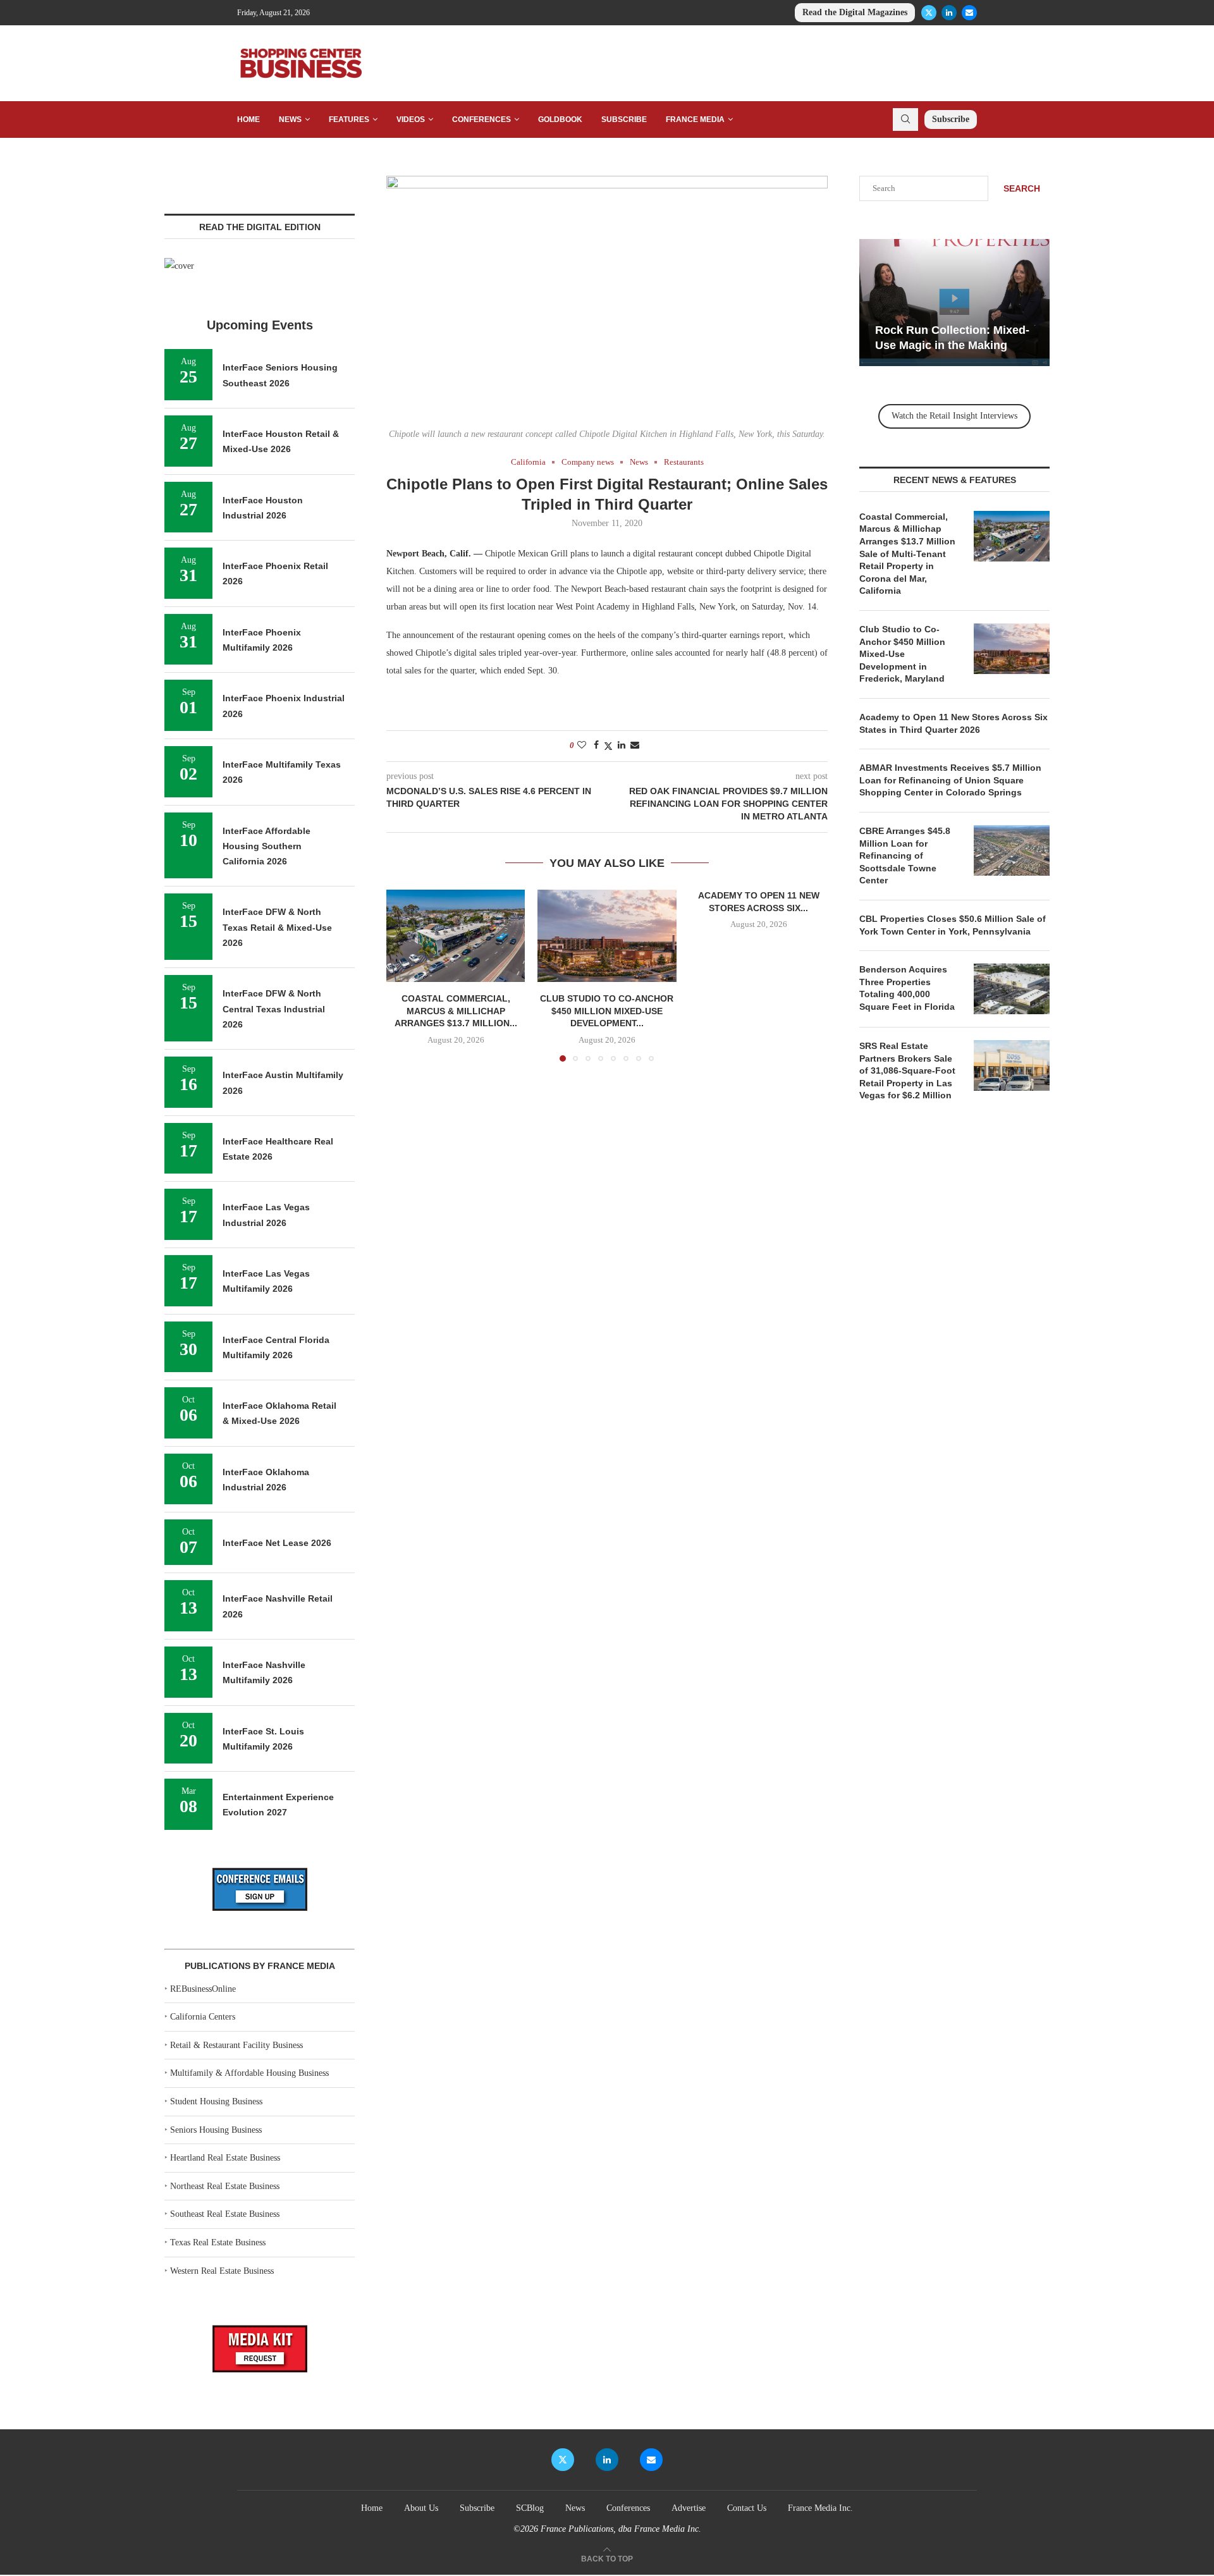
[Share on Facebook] (596, 745)
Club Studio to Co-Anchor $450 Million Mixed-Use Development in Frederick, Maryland (902, 654)
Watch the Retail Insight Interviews (954, 416)
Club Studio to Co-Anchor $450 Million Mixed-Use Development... (607, 1011)
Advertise (689, 2508)
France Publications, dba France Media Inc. (621, 2529)
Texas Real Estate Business (218, 2242)
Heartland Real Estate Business (225, 2158)
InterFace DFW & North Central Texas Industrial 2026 (274, 1009)
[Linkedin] (949, 13)
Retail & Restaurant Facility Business (236, 2045)
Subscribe (624, 120)
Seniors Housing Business (216, 2130)
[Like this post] (582, 745)
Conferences (481, 120)
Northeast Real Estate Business (225, 2186)
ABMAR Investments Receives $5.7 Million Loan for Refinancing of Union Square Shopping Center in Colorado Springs (950, 780)
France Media (695, 120)
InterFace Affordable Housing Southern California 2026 (267, 846)
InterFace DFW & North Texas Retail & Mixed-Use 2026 (277, 927)
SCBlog (530, 2508)
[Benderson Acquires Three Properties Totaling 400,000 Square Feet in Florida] (1012, 989)
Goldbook (560, 120)
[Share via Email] (635, 745)
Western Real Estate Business (222, 2271)
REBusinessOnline (203, 1989)
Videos (411, 120)
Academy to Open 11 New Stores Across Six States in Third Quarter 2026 (953, 723)
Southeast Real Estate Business (225, 2214)
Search (1022, 188)
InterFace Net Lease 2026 (277, 1543)
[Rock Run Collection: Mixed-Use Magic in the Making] (954, 303)
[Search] (905, 120)
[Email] (969, 13)
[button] (403, 975)
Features (349, 120)
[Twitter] (929, 13)
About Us (421, 2508)
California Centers (203, 2017)
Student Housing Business (216, 2101)
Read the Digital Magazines (855, 12)
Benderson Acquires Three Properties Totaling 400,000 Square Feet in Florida (908, 988)
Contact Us (747, 2508)
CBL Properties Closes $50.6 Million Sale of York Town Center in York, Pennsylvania (953, 925)
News (290, 120)
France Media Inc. (820, 2508)
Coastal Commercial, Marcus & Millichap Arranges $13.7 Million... (456, 1011)
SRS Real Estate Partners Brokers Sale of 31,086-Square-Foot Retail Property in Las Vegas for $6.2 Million (907, 1070)
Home (248, 120)
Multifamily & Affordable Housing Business (249, 2073)
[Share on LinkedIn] (622, 745)
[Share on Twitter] (608, 746)
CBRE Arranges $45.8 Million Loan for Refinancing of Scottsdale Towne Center (905, 856)
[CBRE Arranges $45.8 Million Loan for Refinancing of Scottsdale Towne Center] (1012, 850)
